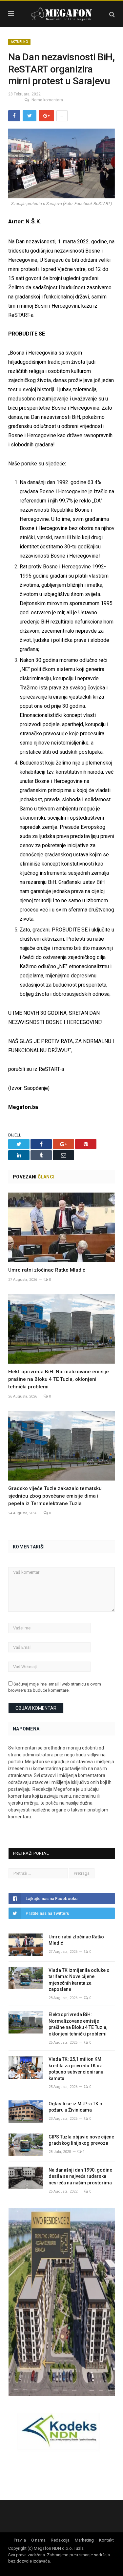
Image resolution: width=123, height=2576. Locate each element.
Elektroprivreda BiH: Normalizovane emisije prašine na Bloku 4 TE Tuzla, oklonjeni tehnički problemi (59, 1379)
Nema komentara (47, 100)
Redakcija (60, 2540)
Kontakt (106, 2540)
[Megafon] (62, 13)
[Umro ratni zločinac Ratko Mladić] (61, 1227)
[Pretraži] (112, 14)
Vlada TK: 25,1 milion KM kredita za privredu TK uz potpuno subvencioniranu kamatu (76, 2069)
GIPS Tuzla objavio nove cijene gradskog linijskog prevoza (81, 2140)
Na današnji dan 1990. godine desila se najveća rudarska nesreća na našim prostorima (80, 2176)
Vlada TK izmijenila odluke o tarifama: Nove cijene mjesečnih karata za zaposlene (79, 1980)
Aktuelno (19, 42)
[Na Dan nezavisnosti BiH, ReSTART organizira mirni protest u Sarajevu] (61, 164)
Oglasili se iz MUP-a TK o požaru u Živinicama (75, 2107)
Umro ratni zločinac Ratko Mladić (47, 1270)
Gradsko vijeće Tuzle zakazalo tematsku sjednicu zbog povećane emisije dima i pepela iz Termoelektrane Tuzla (55, 1496)
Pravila (20, 2540)
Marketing (84, 2540)
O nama (38, 2540)
